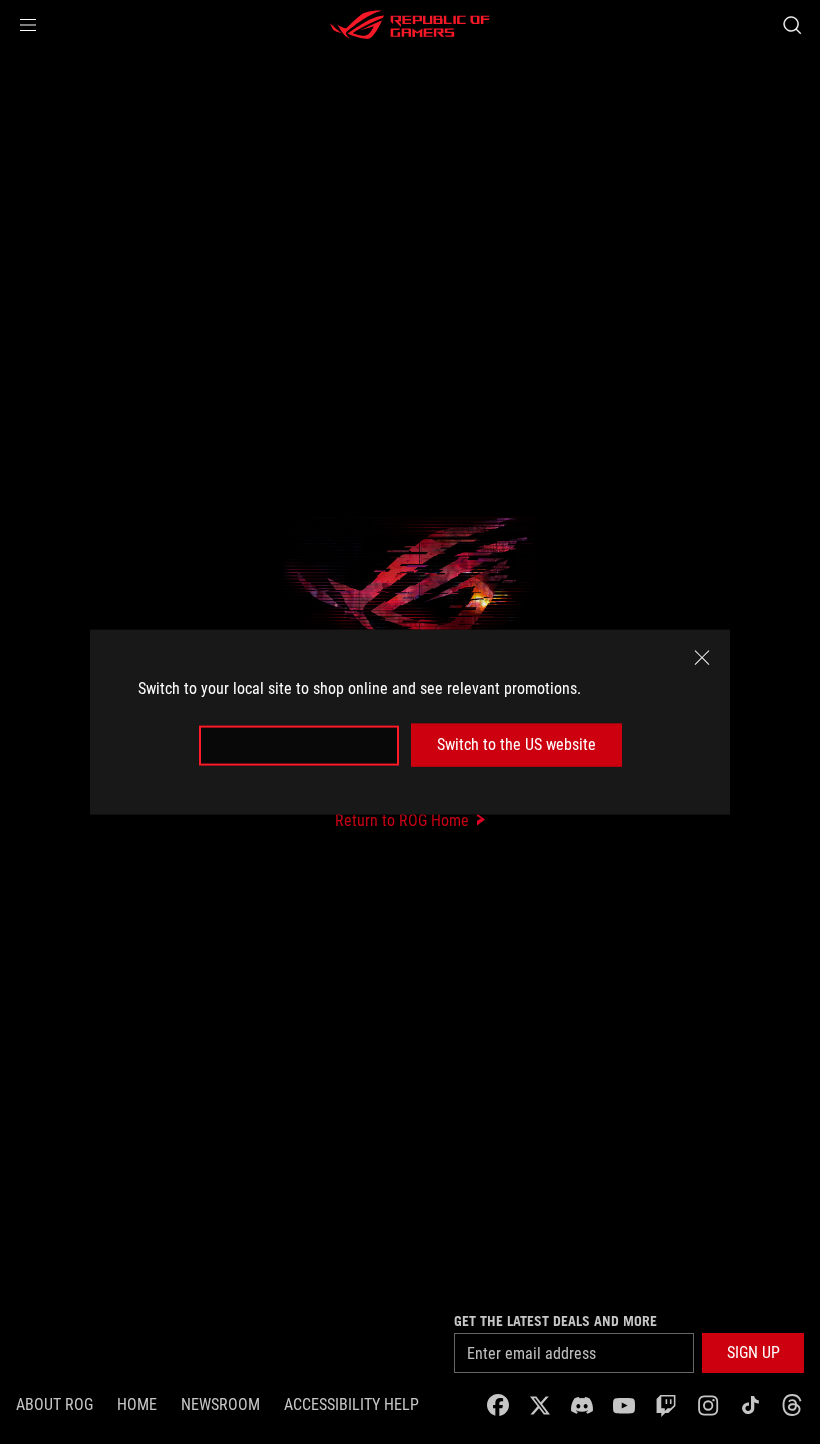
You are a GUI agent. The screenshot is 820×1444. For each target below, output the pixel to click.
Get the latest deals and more (555, 1321)
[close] (702, 658)
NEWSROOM (220, 1404)
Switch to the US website (516, 744)
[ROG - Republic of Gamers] (410, 25)
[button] (28, 25)
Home (137, 1404)
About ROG (54, 1404)
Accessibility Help (351, 1404)
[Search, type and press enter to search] (792, 25)
